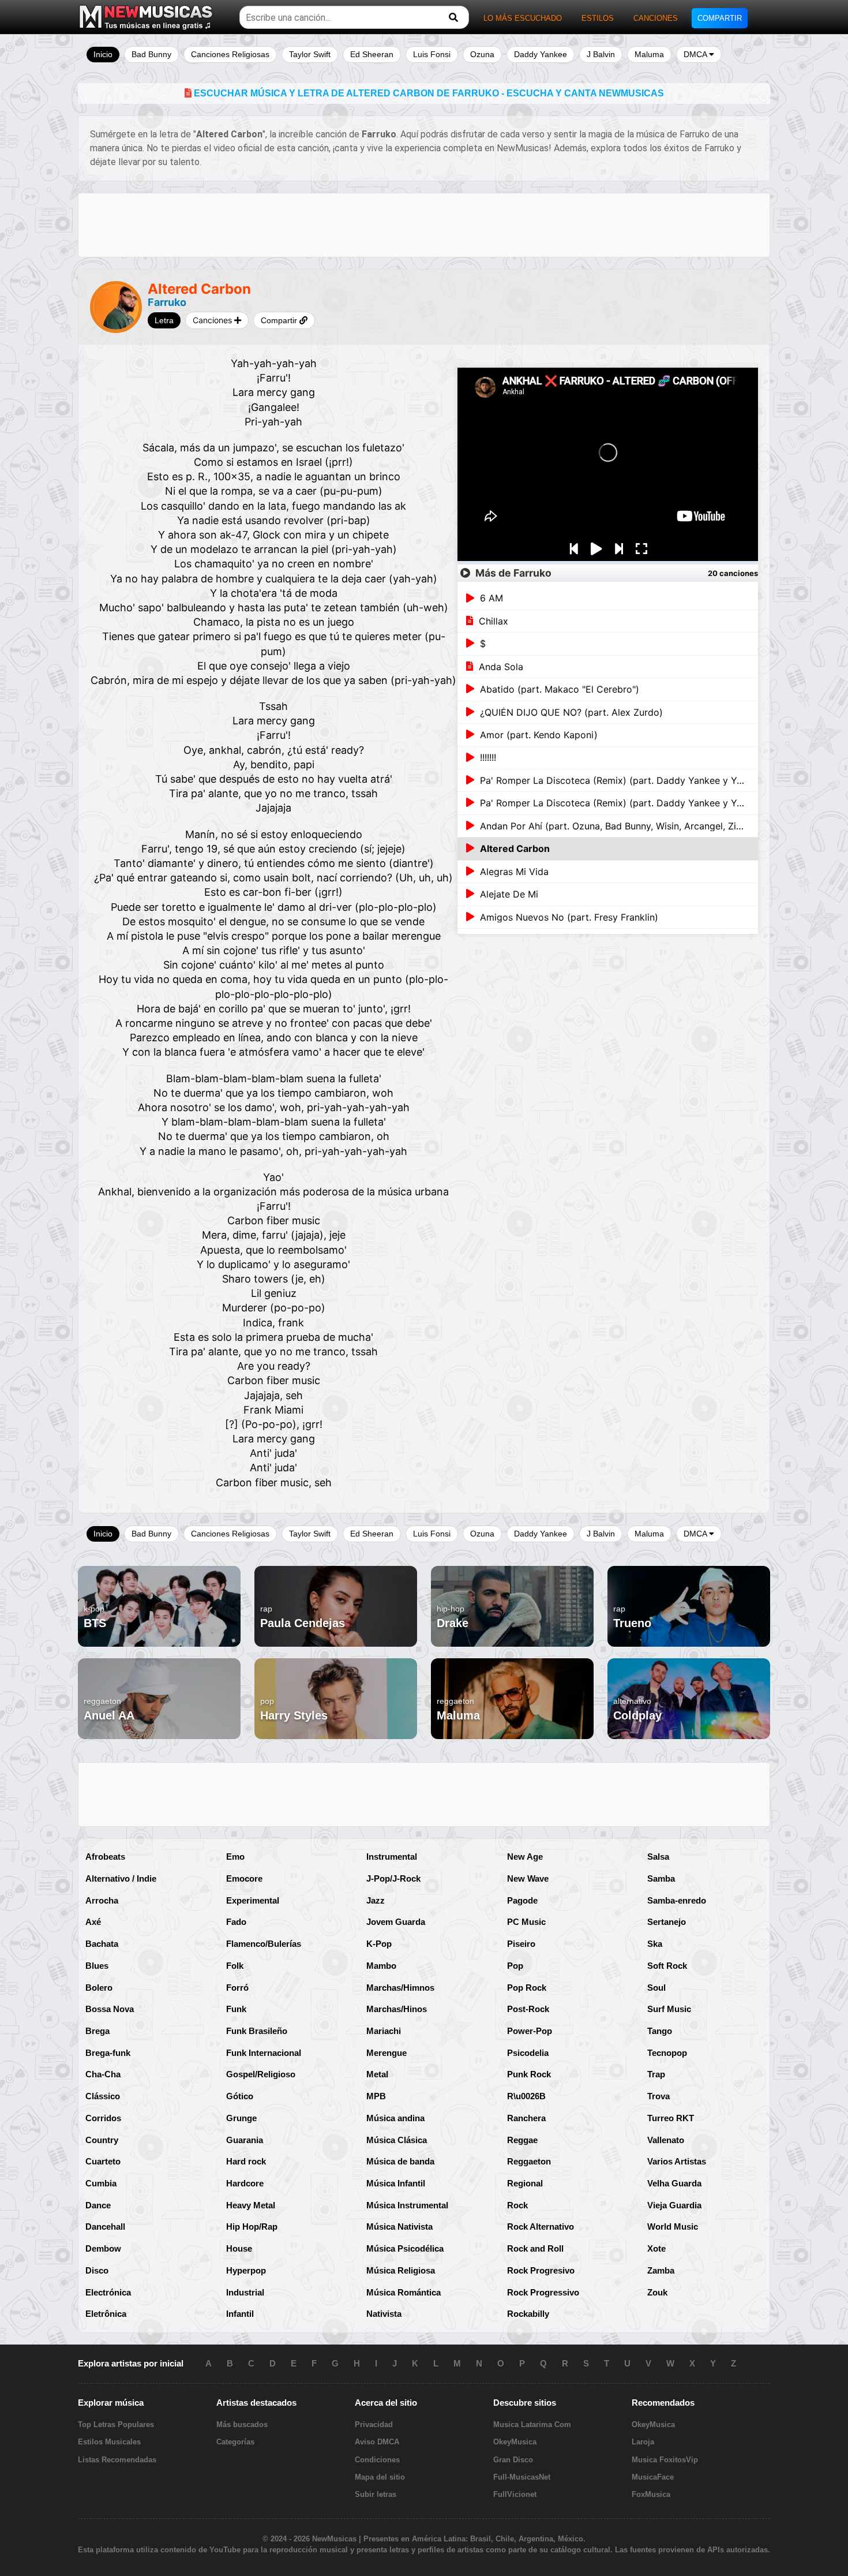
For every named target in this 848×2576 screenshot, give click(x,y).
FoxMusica (651, 2494)
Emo (235, 1857)
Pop (515, 1966)
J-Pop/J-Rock (393, 1878)
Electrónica (108, 2292)
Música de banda (400, 2161)
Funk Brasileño (257, 2031)
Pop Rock (527, 1988)
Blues (97, 1966)
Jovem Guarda (396, 1922)
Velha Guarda (674, 2183)
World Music (673, 2227)
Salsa (658, 1857)
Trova (658, 2096)
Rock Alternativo (541, 2227)
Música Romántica (404, 2292)
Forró (237, 1988)
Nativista (384, 2314)
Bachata (102, 1944)
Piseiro (521, 1944)
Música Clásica (397, 2140)
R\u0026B (526, 2096)
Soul (656, 1988)
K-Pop (379, 1944)
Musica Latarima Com (532, 2424)
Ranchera (526, 2118)
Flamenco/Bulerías (264, 1944)
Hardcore (245, 2183)
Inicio (103, 54)
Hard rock (246, 2161)
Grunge (241, 2118)
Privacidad (374, 2424)
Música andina (395, 2118)
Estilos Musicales (109, 2442)
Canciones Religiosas (230, 54)
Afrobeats (105, 1857)
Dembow (103, 2248)
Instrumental (392, 1857)
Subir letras (376, 2494)
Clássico (103, 2096)
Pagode (522, 1900)
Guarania (245, 2140)
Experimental (253, 1900)
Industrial (245, 2292)
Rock (517, 2205)
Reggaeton (529, 2161)
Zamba (661, 2270)
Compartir (280, 320)
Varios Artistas (677, 2161)
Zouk (657, 2292)
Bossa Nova (110, 2009)
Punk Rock (529, 2074)
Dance (98, 2205)
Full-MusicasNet (522, 2477)
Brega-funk (108, 2053)
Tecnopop (667, 2053)
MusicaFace (653, 2477)
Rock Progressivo (543, 2292)
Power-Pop (530, 2031)
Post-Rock (528, 2009)
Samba (661, 1878)
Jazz (376, 1900)
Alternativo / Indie (121, 1878)
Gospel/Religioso (261, 2074)
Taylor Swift (310, 54)
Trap (656, 2074)
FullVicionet (515, 2494)
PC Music (526, 1922)
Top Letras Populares (116, 2424)
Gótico (240, 2096)
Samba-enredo (677, 1900)
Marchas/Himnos (400, 1988)
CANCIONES (656, 18)
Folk (235, 1966)
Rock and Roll (535, 2248)
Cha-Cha (103, 2074)
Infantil (240, 2314)
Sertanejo (667, 1922)
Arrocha (102, 1900)
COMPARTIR (720, 18)
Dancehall (105, 2227)
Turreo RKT (671, 2118)
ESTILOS (598, 18)
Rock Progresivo (541, 2270)
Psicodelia (528, 2053)
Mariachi (384, 2031)
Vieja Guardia (674, 2205)
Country (102, 2140)
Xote (656, 2248)
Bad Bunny (151, 54)
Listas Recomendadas (117, 2460)
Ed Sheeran (372, 54)
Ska (655, 1944)
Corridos (103, 2118)
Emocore (244, 1878)
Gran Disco (513, 2460)
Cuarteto (103, 2161)
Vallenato (666, 2140)
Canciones (213, 320)
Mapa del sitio (380, 2477)
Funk (236, 2009)
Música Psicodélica (405, 2248)
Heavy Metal (251, 2205)
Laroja (643, 2442)
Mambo (381, 1966)
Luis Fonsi (432, 54)
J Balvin (601, 54)
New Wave (528, 1878)
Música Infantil (396, 2183)
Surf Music (669, 2009)
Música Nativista (399, 2227)
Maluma (649, 54)
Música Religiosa (401, 2270)
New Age (525, 1857)
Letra (164, 320)
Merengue (387, 2053)
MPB (376, 2096)
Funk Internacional (264, 2053)
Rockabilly (528, 2314)
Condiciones (377, 2460)
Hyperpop (246, 2270)
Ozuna (482, 54)
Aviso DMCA (377, 2442)
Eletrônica (106, 2314)
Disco (97, 2270)
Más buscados (242, 2424)
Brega (97, 2031)
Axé (93, 1922)
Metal (377, 2074)
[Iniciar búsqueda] (453, 18)
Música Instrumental (407, 2205)
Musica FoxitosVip (665, 2460)
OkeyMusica (515, 2442)
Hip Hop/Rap (252, 2227)
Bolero (99, 1988)
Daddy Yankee (541, 54)
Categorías (235, 2442)
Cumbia (101, 2183)
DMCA (696, 54)
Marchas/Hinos (397, 2009)
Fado (236, 1922)
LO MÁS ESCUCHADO (523, 18)
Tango (660, 2031)
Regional (525, 2183)
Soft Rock (667, 1966)
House (239, 2248)
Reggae (522, 2140)
